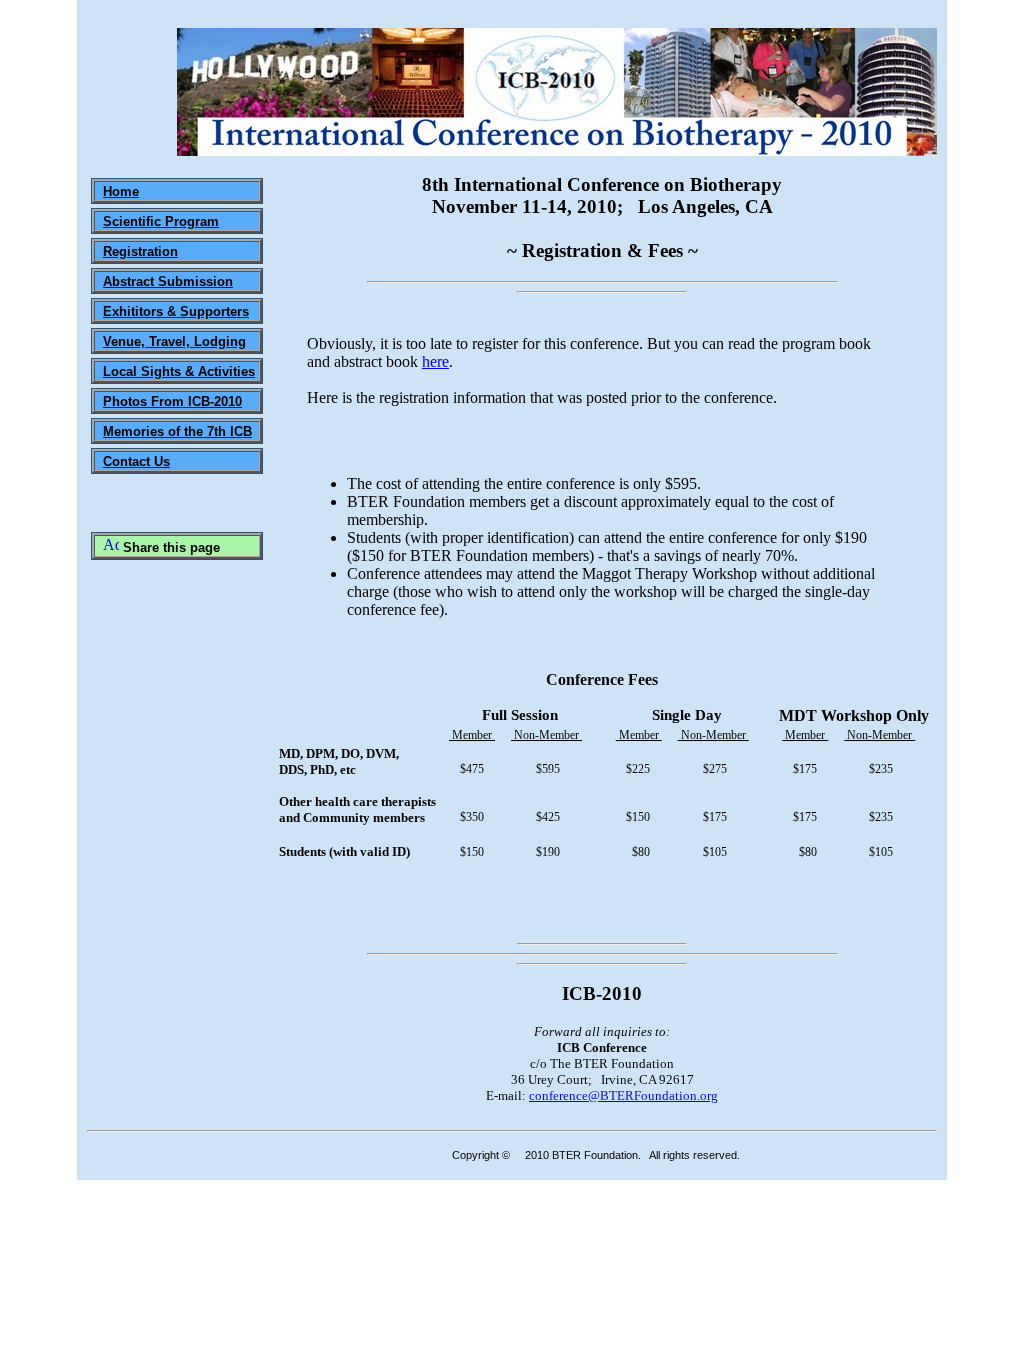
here (435, 361)
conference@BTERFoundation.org (623, 1095)
